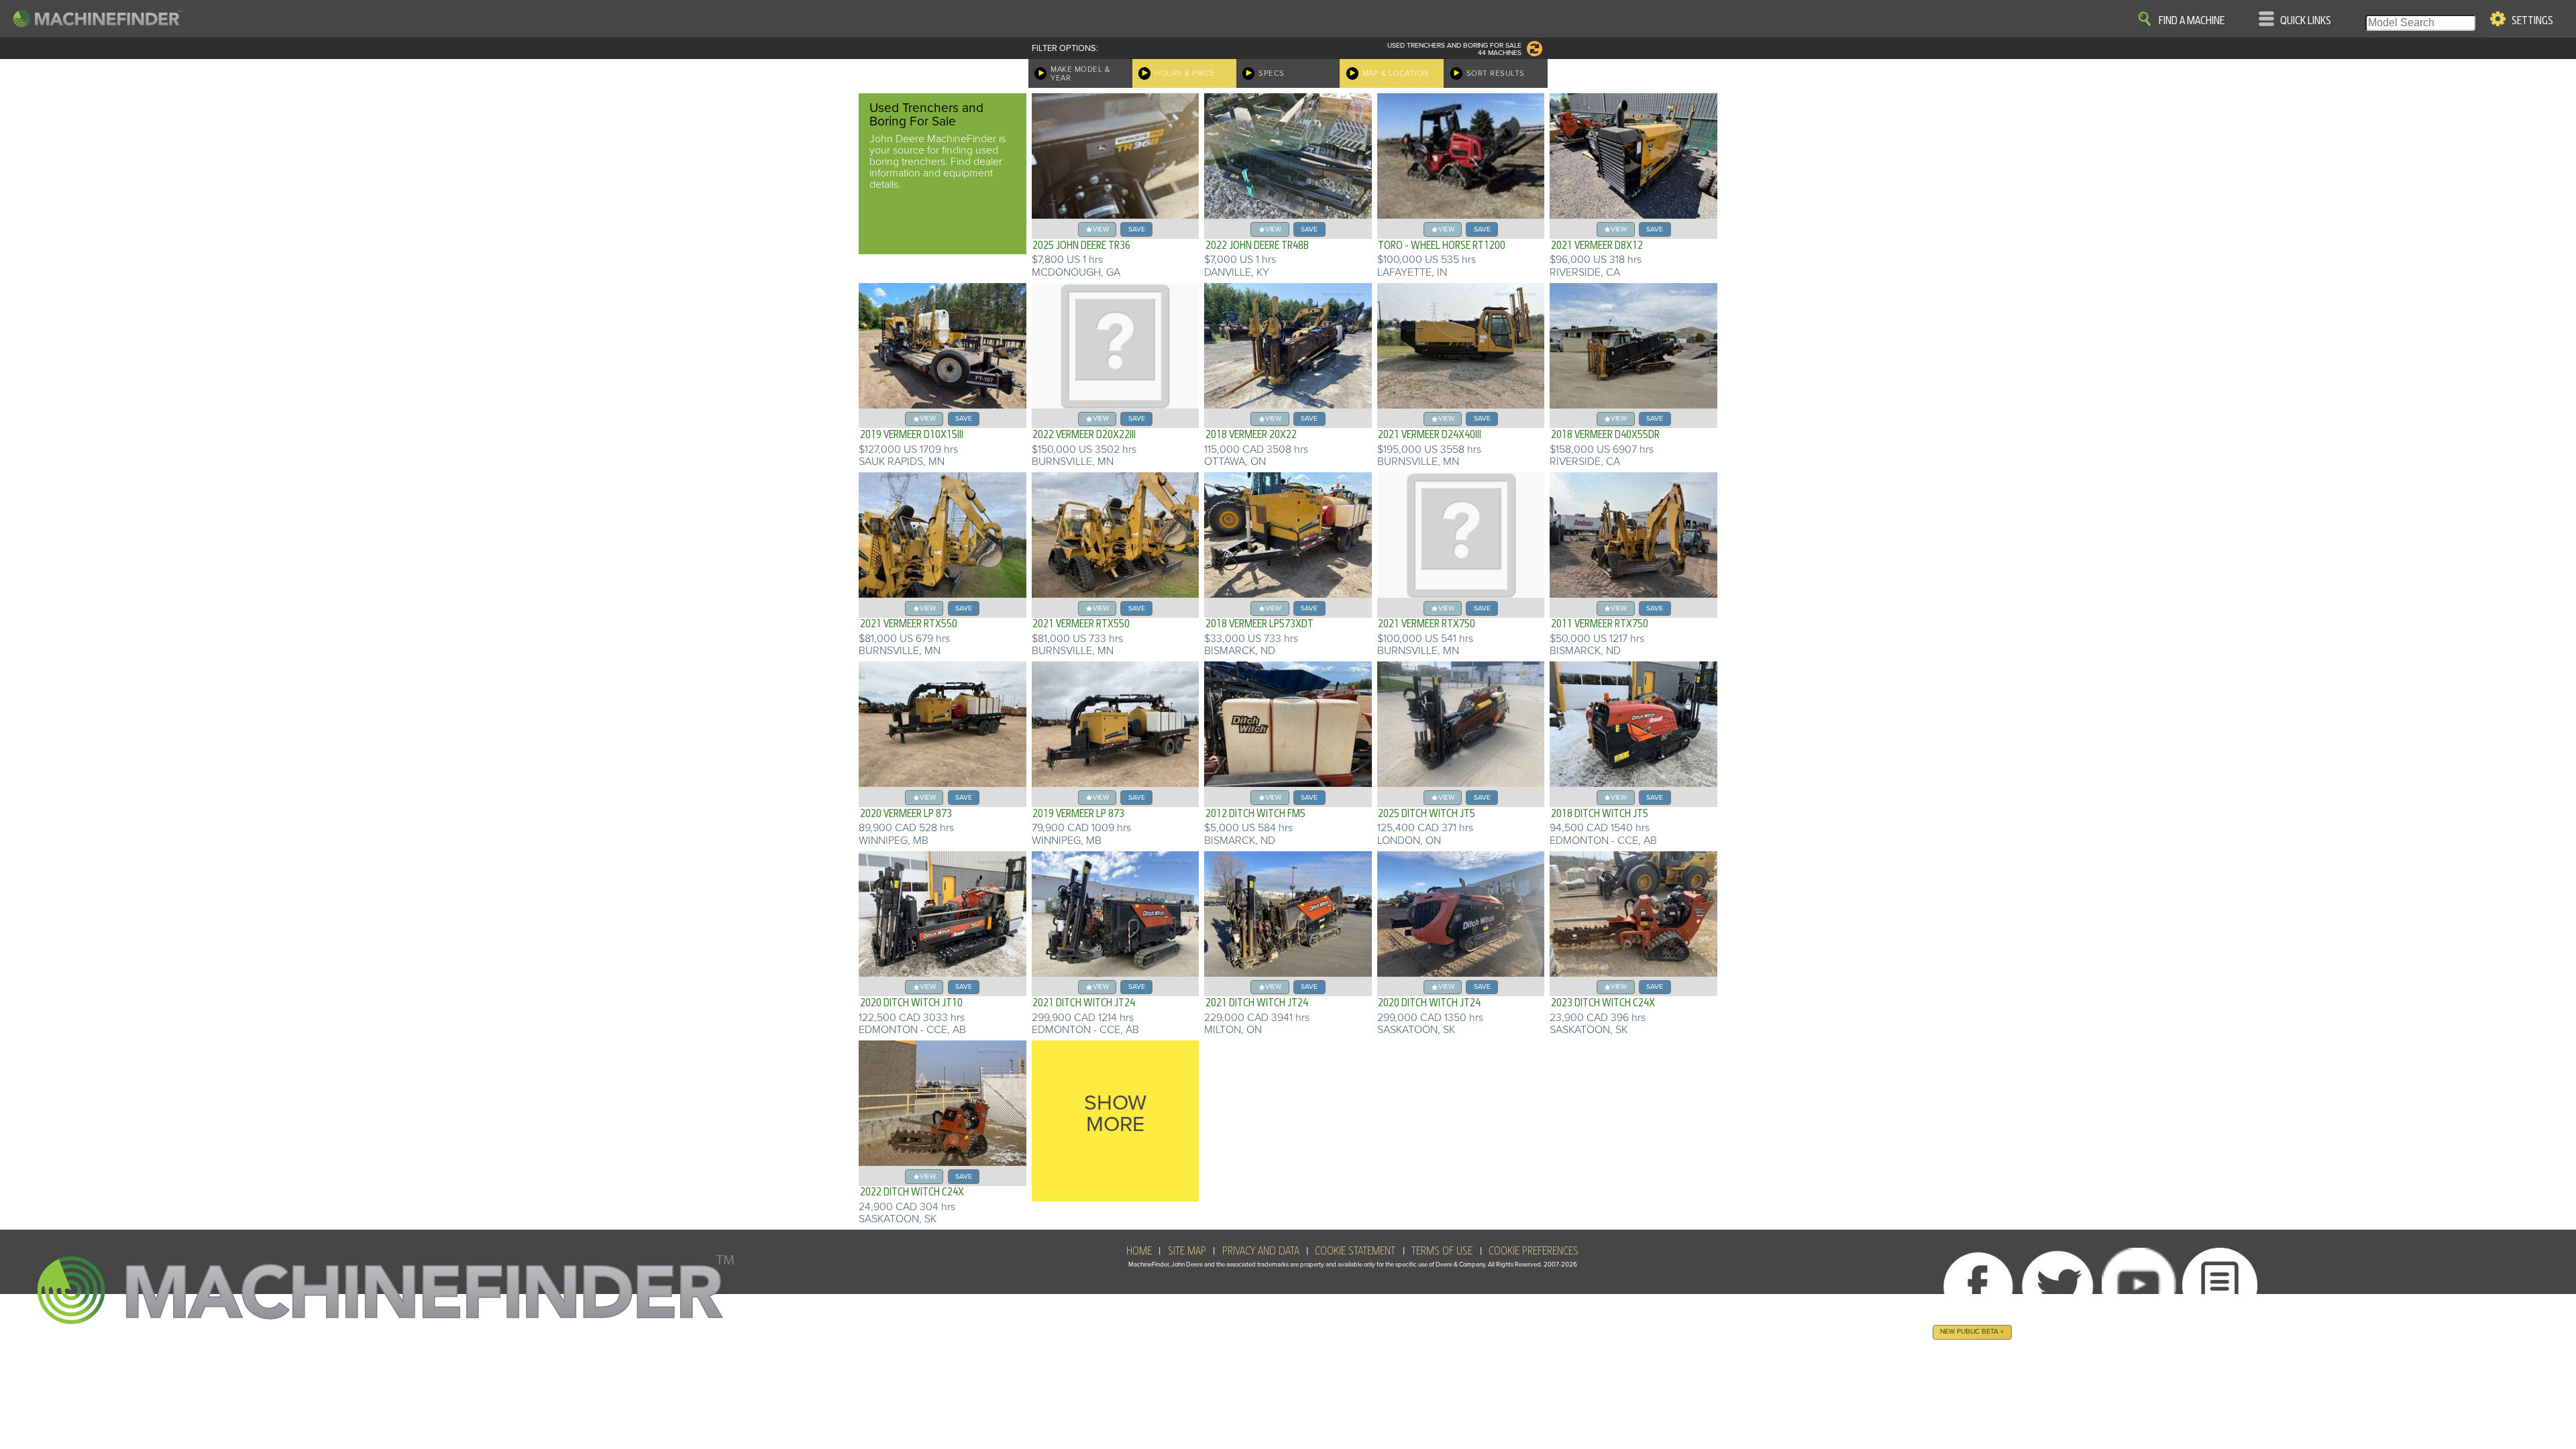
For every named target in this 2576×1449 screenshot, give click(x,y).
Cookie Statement (1355, 1251)
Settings (2532, 21)
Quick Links (2306, 21)
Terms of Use (1442, 1251)
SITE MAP (1187, 1251)
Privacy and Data (1261, 1251)
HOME (1139, 1251)
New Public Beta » (1972, 1331)
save (1137, 229)
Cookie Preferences (1534, 1251)
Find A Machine (2192, 21)
